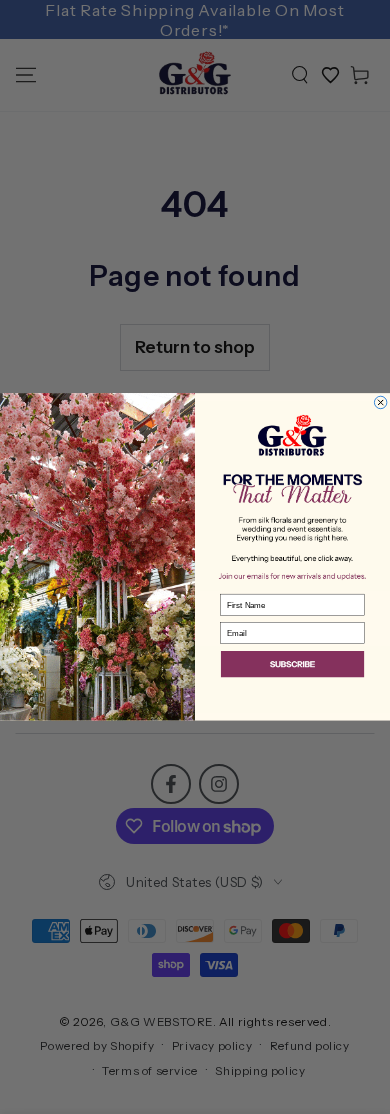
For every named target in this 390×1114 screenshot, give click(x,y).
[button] (292, 665)
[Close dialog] (380, 402)
